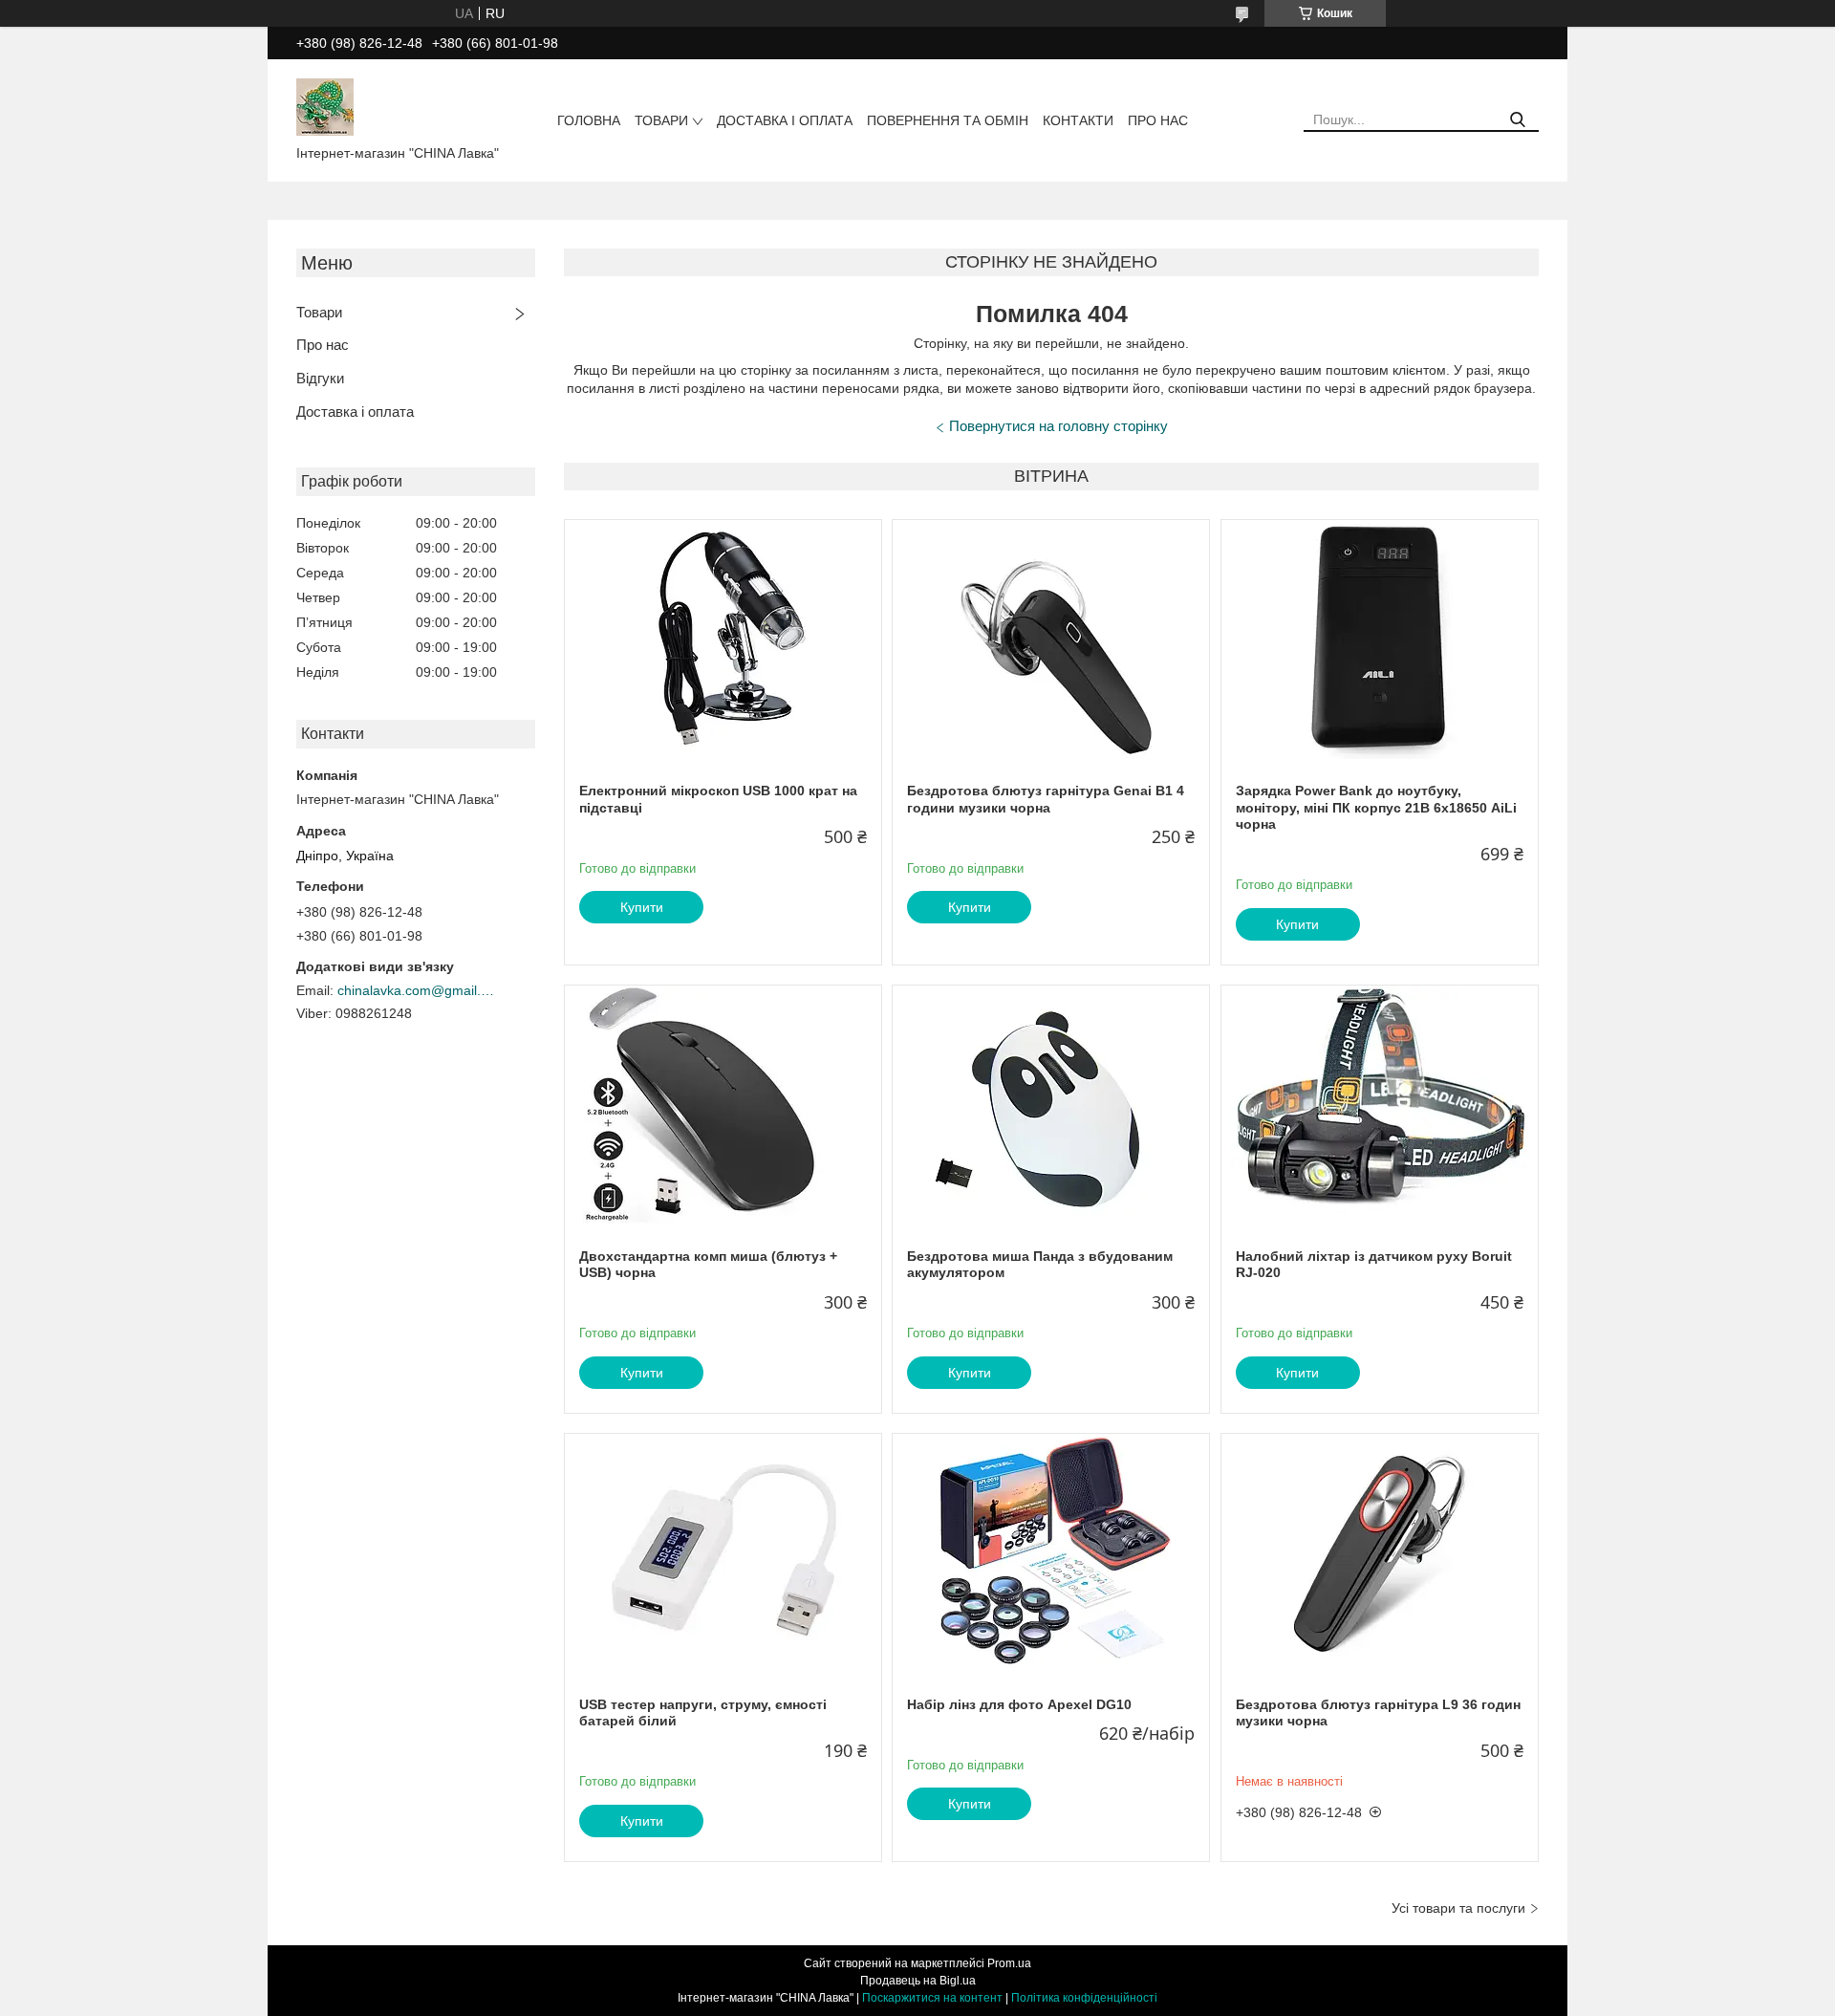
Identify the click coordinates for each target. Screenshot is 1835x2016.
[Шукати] (1517, 120)
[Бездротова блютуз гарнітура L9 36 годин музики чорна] (1380, 1553)
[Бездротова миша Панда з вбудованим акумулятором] (1051, 1105)
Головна (589, 120)
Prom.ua (1009, 1963)
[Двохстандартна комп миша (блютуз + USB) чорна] (723, 1105)
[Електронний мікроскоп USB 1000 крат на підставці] (723, 639)
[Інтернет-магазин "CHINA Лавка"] (325, 106)
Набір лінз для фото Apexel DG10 (1019, 1704)
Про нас (1158, 120)
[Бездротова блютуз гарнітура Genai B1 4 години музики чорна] (1051, 639)
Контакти (1078, 120)
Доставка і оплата (785, 120)
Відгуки (320, 378)
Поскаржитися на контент (932, 1998)
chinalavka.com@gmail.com (419, 990)
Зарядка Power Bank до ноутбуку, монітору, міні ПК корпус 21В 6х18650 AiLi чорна (1376, 807)
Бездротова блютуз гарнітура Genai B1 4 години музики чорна (1046, 799)
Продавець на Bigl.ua (918, 1981)
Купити (642, 907)
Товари (661, 120)
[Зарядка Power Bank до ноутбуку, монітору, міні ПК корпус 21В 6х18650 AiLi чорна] (1380, 639)
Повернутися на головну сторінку (1058, 426)
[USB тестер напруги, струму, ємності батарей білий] (723, 1553)
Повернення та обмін (948, 120)
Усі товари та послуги (1458, 1908)
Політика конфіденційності (1084, 1998)
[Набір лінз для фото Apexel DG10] (1051, 1553)
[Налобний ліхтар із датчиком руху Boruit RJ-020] (1380, 1105)
